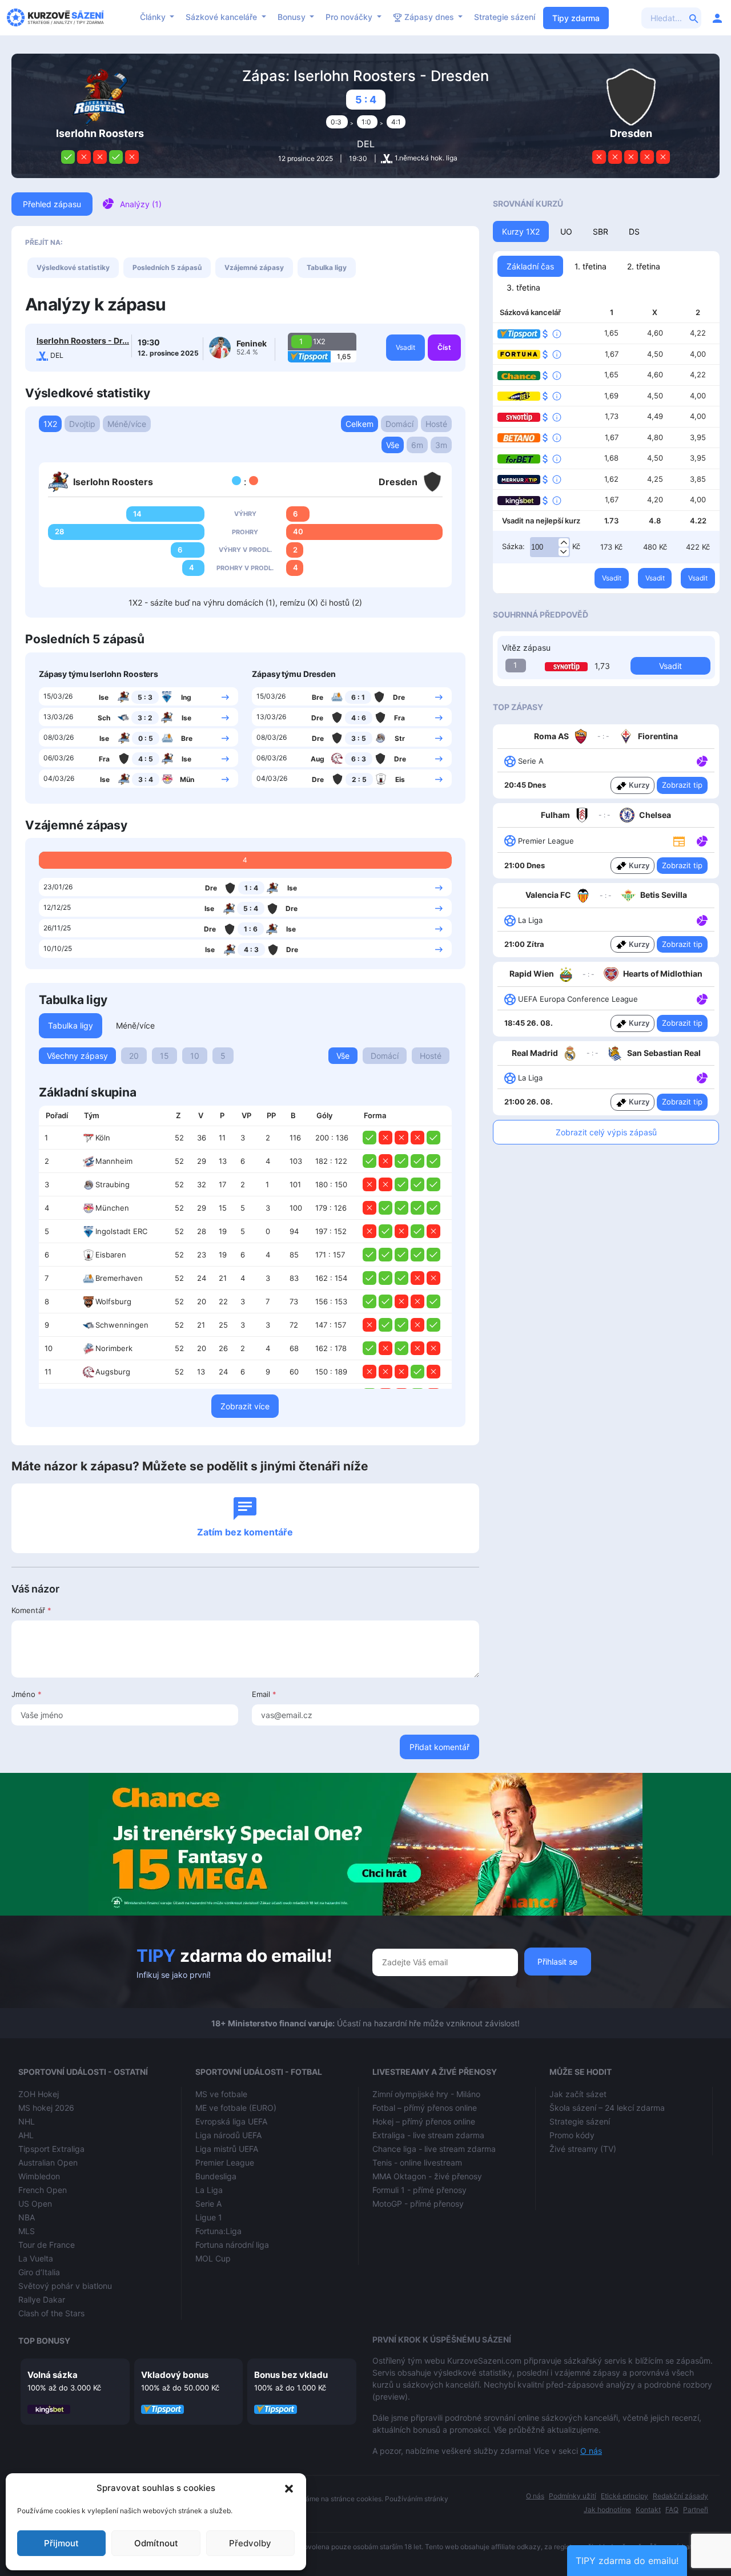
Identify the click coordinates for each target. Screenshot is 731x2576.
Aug (318, 759)
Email (264, 1694)
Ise (104, 697)
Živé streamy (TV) (583, 2149)
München (112, 1208)
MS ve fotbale (221, 2094)
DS (634, 231)
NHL (27, 2121)
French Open (43, 2190)
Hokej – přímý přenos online (424, 2121)
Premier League (225, 2162)
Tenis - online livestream (417, 2162)
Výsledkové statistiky (73, 267)
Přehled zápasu (52, 204)
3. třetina (523, 287)
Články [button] (154, 17)
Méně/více (127, 424)
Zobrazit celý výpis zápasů (606, 1132)
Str (400, 738)
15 (164, 1056)
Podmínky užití (573, 2496)
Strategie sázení (505, 17)
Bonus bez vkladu (291, 2375)
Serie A (208, 2204)
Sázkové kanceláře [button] (222, 17)
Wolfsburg (113, 1301)
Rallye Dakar (42, 2299)
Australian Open (48, 2162)
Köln (103, 1138)
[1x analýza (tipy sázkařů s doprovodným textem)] (701, 760)
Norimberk (114, 1348)
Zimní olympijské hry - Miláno (426, 2094)
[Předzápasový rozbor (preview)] (679, 840)
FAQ (672, 2510)
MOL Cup (213, 2258)
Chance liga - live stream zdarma (434, 2149)
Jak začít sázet (578, 2094)
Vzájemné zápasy (254, 267)
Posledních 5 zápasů (167, 267)
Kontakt (648, 2510)
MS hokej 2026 (46, 2108)
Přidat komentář (439, 1747)
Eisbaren (111, 1255)
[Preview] (679, 840)
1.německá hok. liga (426, 158)
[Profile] (717, 18)
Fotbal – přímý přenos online (425, 2108)
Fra (104, 759)
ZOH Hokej (39, 2094)
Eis (400, 779)
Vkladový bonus (175, 2375)
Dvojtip (82, 424)
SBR (601, 231)
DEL (366, 144)
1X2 (50, 424)
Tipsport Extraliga (51, 2149)
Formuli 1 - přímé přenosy (419, 2190)
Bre (187, 738)
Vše (393, 445)
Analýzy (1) (141, 204)
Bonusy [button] (293, 17)
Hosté (436, 424)
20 (134, 1056)
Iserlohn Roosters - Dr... (83, 340)
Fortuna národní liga (232, 2245)
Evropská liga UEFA (231, 2121)
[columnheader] (58, 1116)
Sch (104, 718)
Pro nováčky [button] (350, 17)
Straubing (113, 1184)
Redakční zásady (680, 2496)
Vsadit (405, 347)
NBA (27, 2217)
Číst (444, 347)
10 (195, 1056)
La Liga (209, 2190)
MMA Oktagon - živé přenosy (427, 2176)
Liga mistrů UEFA (227, 2149)
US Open (35, 2204)
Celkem (360, 424)
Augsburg (113, 1372)
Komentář (31, 1610)
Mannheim (114, 1161)
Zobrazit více (245, 1406)
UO (566, 231)
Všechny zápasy (77, 1056)
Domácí (399, 424)
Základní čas (530, 266)
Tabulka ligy (327, 267)
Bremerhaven (119, 1278)
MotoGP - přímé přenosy (418, 2204)
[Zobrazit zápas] (225, 696)
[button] (289, 2488)
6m (417, 445)
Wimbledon (39, 2176)
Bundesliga (216, 2176)
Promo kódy (572, 2135)
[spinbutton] (550, 547)
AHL (26, 2135)
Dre (399, 697)
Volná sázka (53, 2375)
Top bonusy (44, 2341)
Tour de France (47, 2245)
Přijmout (61, 2543)
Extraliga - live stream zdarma (428, 2135)
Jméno (27, 1694)
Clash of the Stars (51, 2313)
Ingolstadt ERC (121, 1231)
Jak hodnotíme (607, 2510)
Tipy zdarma (576, 18)
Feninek (252, 343)
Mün (187, 779)
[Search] (694, 18)
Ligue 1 (209, 2217)
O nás (591, 2451)
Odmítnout (156, 2543)
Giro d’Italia (39, 2272)
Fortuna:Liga (218, 2231)
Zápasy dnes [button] (429, 17)
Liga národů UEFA (228, 2135)
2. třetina (644, 266)
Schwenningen (122, 1325)
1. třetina (591, 266)
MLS (27, 2231)
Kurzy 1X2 (521, 231)
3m (441, 445)
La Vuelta (36, 2258)
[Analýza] (702, 760)
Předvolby (250, 2543)
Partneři (696, 2510)
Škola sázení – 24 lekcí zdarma (607, 2108)
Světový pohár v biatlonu (65, 2286)
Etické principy (624, 2496)
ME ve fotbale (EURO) (236, 2108)
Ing (186, 697)
